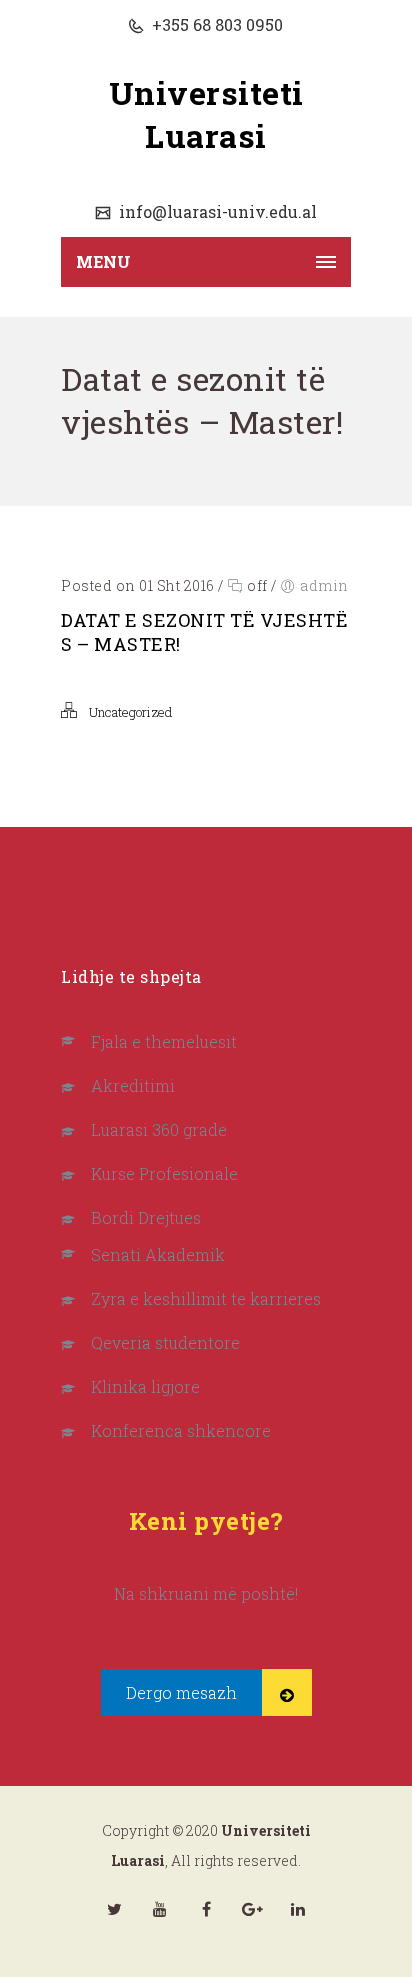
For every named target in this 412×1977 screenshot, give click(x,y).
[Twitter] (114, 1909)
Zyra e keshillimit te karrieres (206, 1298)
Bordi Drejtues (146, 1217)
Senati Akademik (158, 1254)
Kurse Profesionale (164, 1173)
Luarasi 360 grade (159, 1129)
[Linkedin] (298, 1909)
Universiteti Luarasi (206, 114)
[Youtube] (160, 1909)
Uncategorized (130, 712)
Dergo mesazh (181, 1692)
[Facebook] (206, 1909)
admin (324, 585)
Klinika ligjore (145, 1386)
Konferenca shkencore (181, 1430)
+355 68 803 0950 (215, 24)
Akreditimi (133, 1085)
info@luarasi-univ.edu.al (216, 211)
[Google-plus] (252, 1909)
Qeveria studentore (165, 1342)
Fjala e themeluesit (164, 1041)
